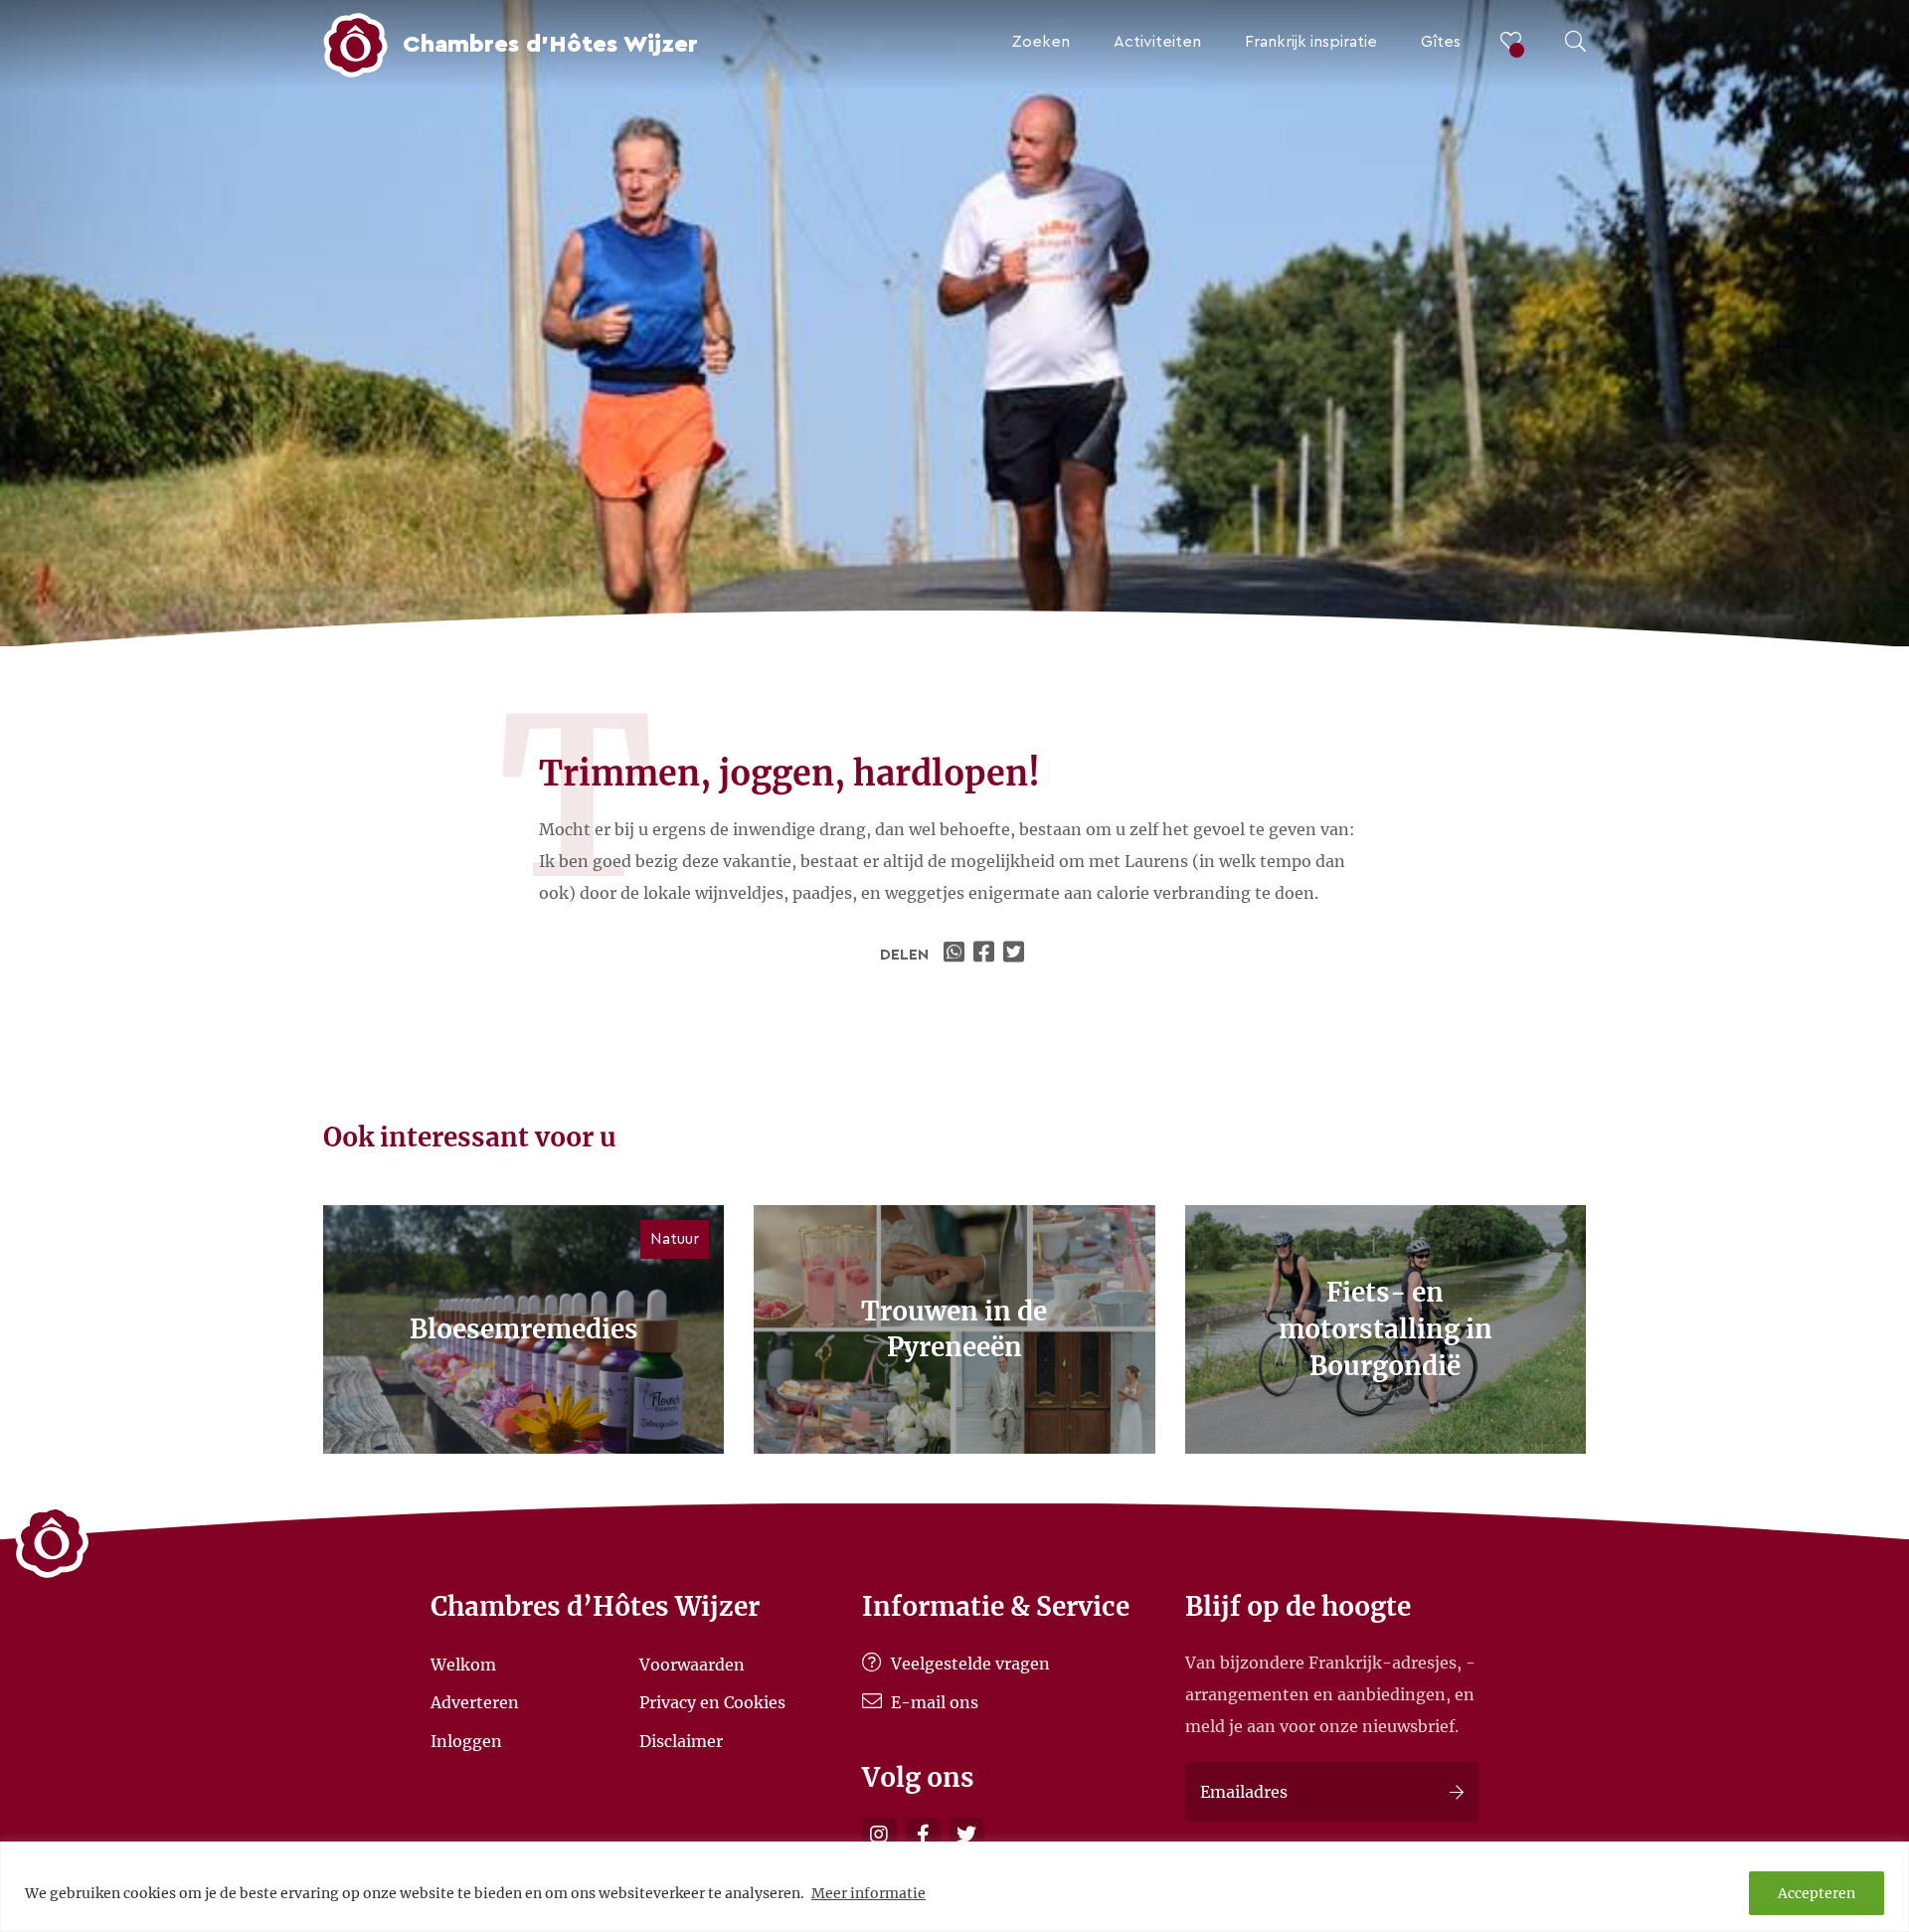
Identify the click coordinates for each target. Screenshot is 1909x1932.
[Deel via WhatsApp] (956, 955)
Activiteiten (1157, 42)
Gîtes (1441, 42)
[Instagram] (879, 1835)
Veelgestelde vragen (968, 1664)
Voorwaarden (692, 1664)
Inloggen (466, 1740)
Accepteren (1817, 1893)
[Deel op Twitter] (1016, 955)
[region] (954, 1887)
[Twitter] (967, 1835)
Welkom (463, 1664)
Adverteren (475, 1702)
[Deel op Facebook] (986, 955)
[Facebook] (923, 1835)
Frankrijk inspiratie (1311, 42)
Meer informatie (868, 1893)
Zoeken (1041, 42)
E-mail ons (933, 1702)
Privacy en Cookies (712, 1702)
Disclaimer (681, 1740)
